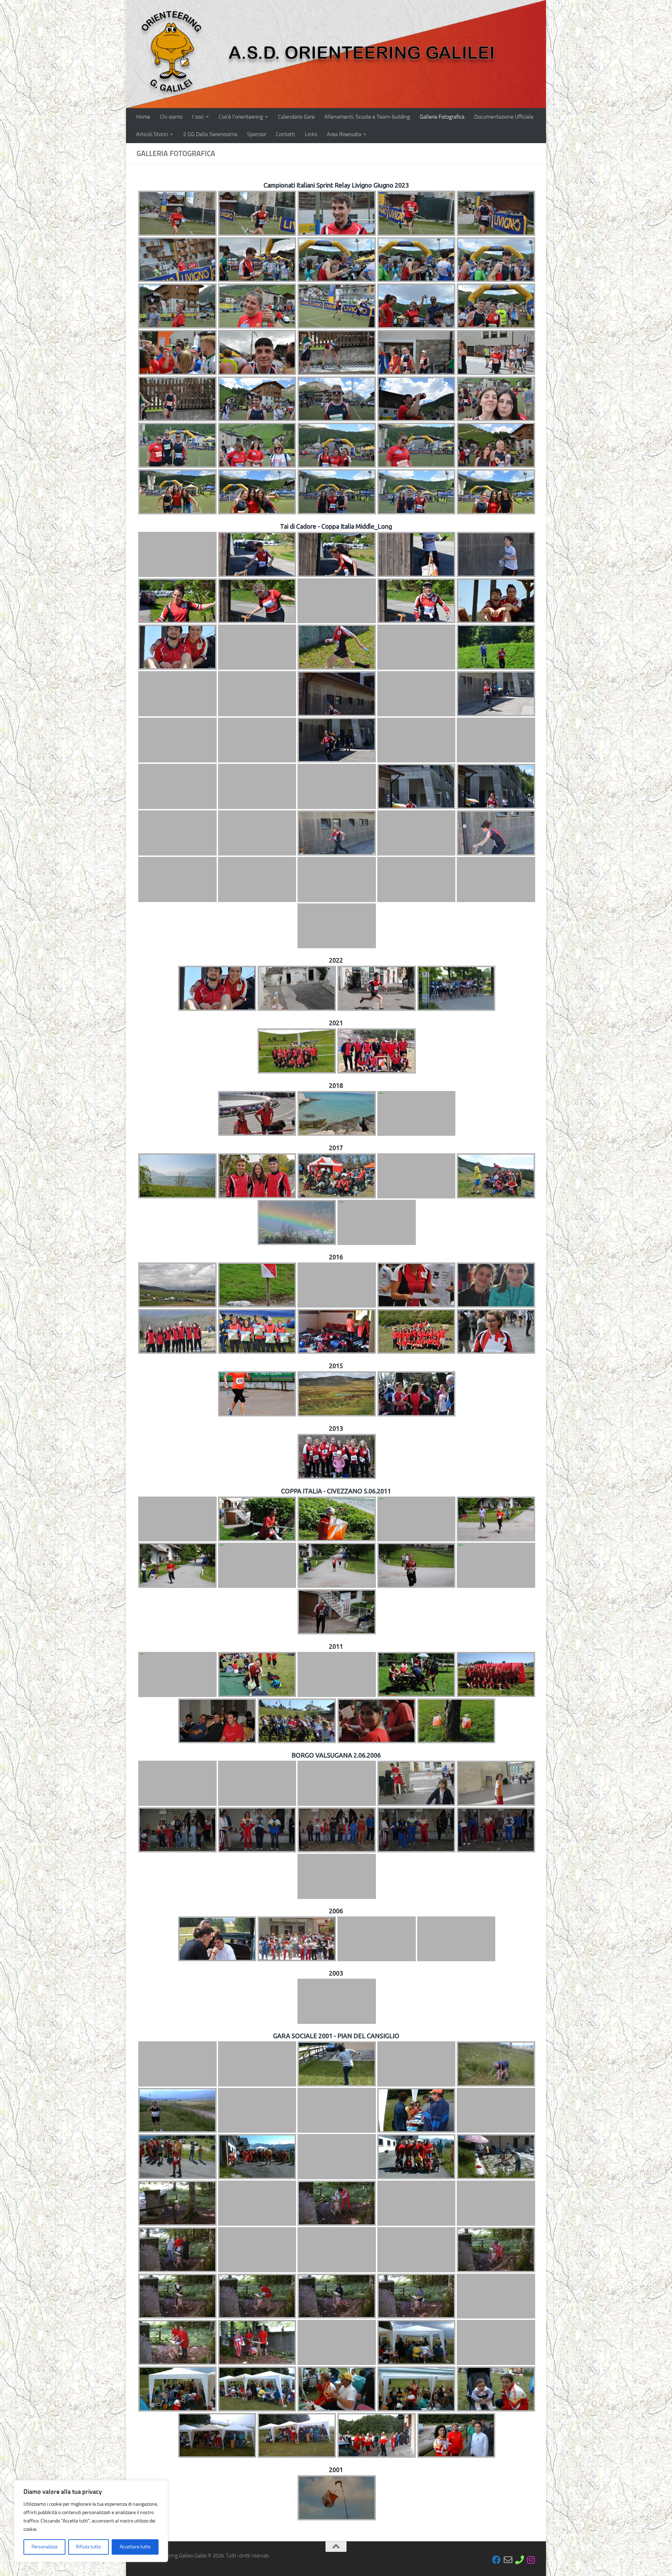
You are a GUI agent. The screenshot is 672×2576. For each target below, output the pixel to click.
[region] (91, 2521)
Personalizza (44, 2547)
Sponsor (257, 134)
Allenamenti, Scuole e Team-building (367, 117)
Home (143, 117)
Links (311, 134)
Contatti (285, 134)
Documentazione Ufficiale (504, 117)
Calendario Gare (296, 117)
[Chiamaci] (520, 2560)
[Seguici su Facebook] (496, 2560)
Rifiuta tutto (88, 2547)
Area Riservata (344, 134)
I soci (198, 117)
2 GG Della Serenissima (210, 134)
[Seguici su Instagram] (531, 2560)
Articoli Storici (152, 134)
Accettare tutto (135, 2547)
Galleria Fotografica (442, 117)
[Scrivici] (508, 2560)
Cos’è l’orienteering (241, 117)
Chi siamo (171, 117)
